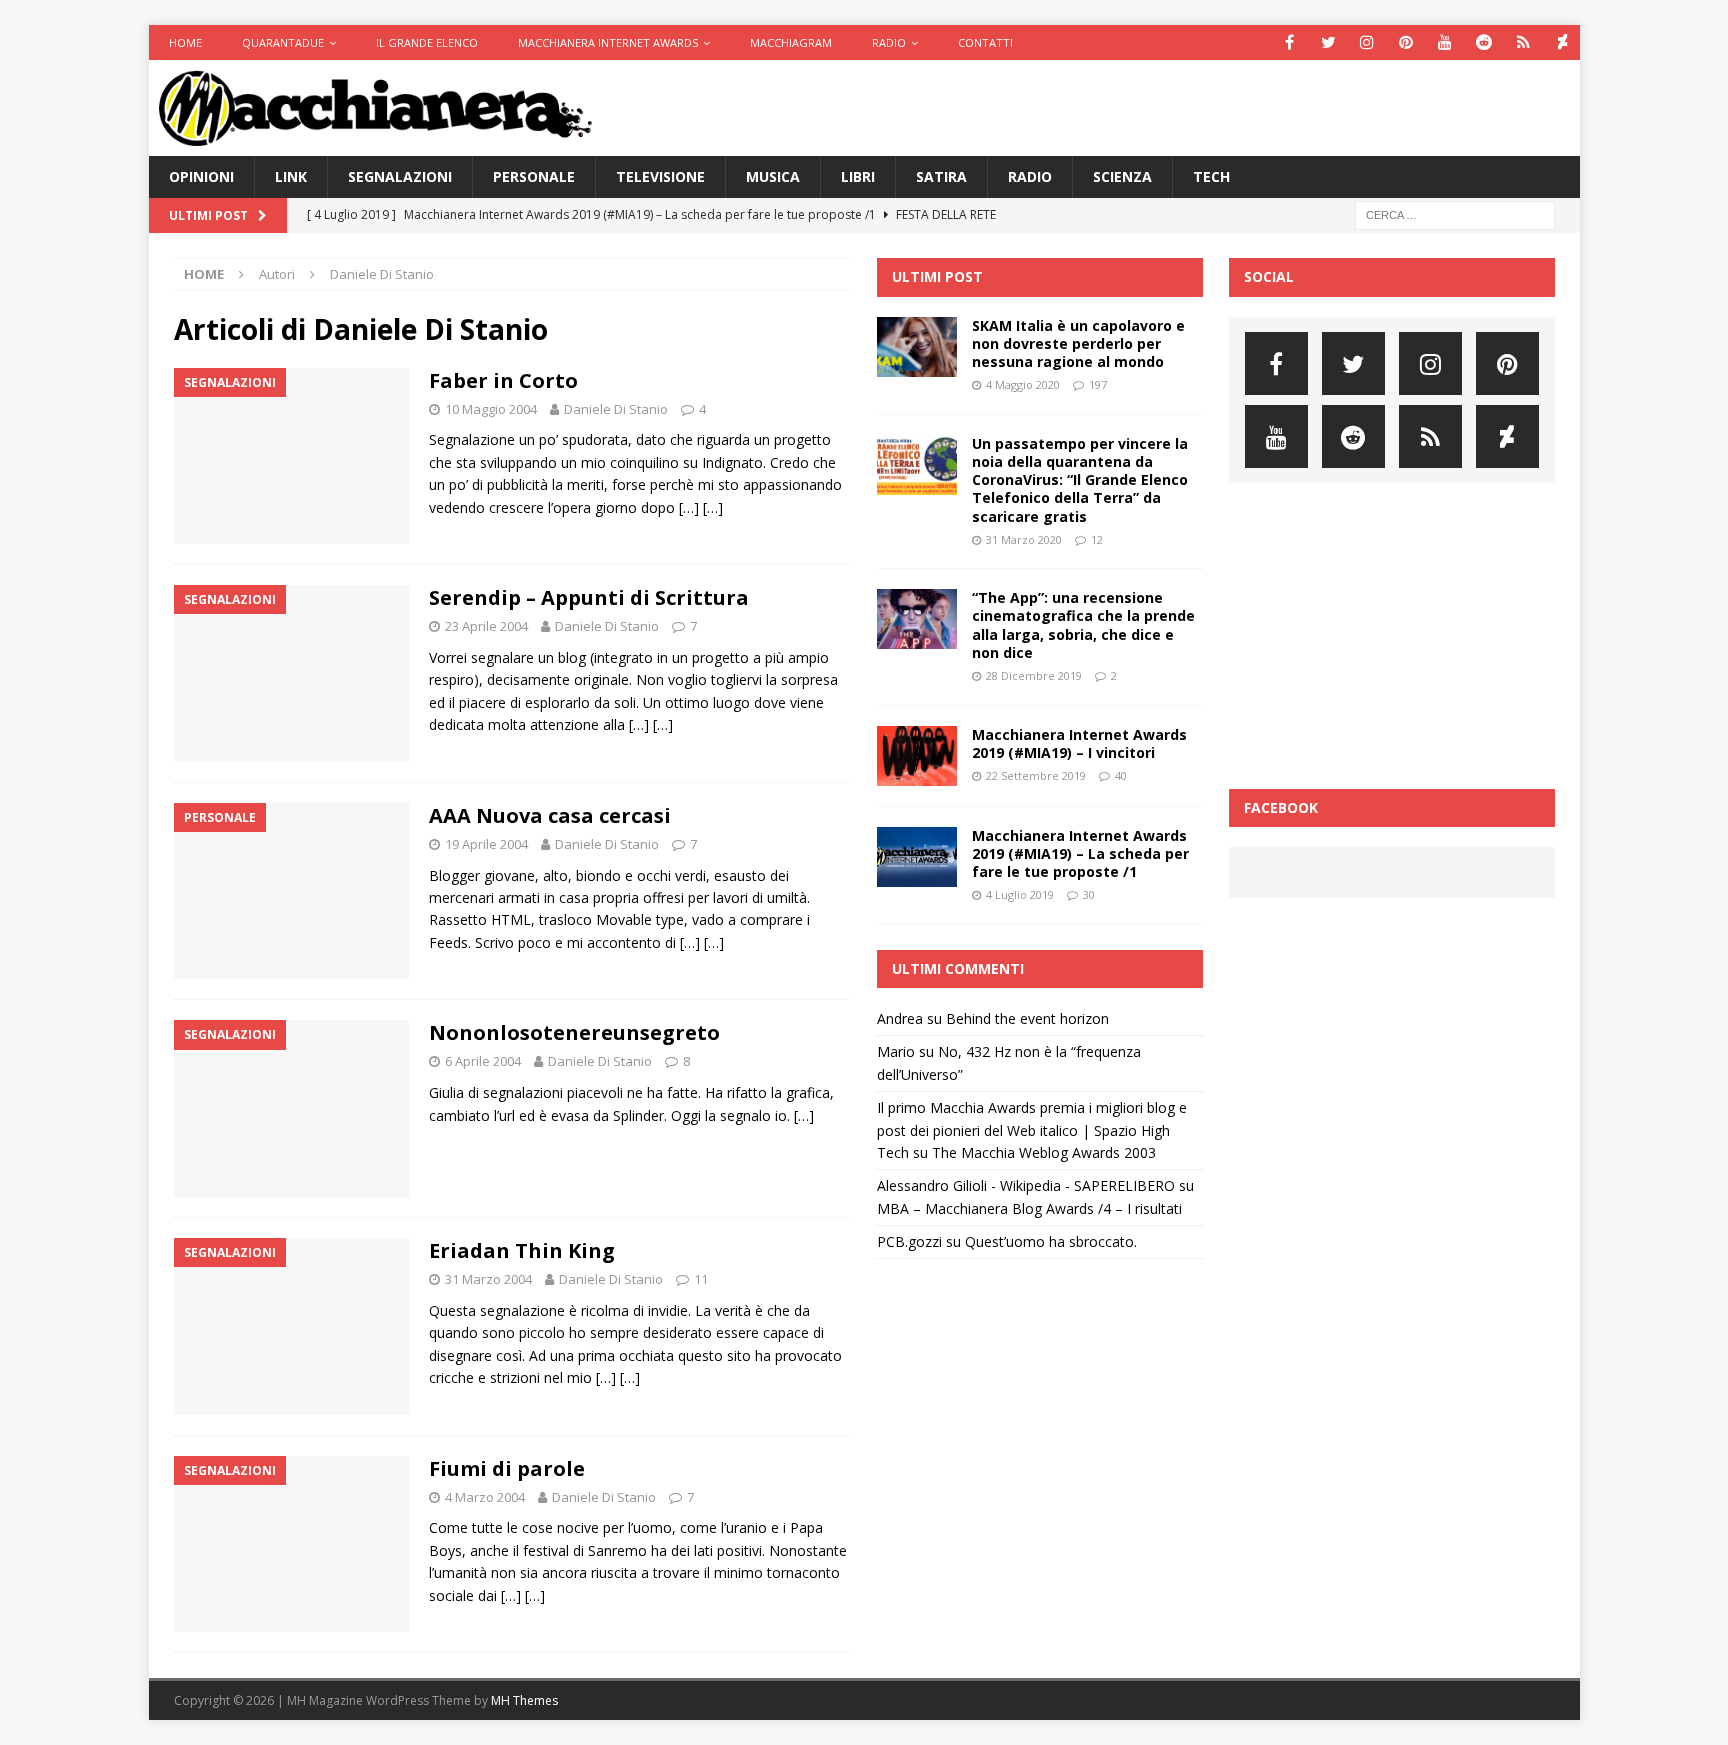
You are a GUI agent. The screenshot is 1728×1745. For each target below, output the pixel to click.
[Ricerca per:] (1455, 214)
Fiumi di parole (507, 1468)
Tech (1211, 176)
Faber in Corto (503, 380)
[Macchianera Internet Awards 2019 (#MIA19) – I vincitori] (917, 756)
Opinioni (201, 176)
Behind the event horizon (1027, 1018)
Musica (773, 176)
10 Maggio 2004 (491, 409)
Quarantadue (283, 42)
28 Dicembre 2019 (1034, 675)
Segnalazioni (400, 176)
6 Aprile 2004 (483, 1061)
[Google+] (1523, 42)
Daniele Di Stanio (616, 409)
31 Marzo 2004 (488, 1279)
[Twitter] (1328, 42)
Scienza (1122, 176)
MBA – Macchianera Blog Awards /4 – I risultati (1029, 1208)
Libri (858, 176)
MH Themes (524, 1700)
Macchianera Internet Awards (608, 42)
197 (1098, 384)
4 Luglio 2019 (1020, 894)
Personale (534, 176)
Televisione (660, 176)
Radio (889, 42)
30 (1089, 894)
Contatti (985, 42)
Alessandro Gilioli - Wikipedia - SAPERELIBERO (1026, 1185)
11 (701, 1279)
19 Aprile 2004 (486, 844)
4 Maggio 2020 (1023, 384)
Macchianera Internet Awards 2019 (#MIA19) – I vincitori (1079, 743)
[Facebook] (1289, 42)
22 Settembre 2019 (1036, 775)
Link (291, 176)
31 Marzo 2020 (1024, 539)
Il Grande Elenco (427, 42)
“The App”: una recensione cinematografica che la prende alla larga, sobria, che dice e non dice (1083, 625)
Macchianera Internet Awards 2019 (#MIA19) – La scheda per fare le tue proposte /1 (1080, 853)
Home (185, 42)
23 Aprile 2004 (486, 626)
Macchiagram (791, 42)
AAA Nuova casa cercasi (550, 815)
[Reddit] (1484, 42)
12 (1097, 539)
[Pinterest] (1406, 42)
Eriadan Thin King (522, 1250)
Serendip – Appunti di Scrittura (589, 597)
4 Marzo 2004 (485, 1497)
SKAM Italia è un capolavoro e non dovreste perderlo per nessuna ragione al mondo (1078, 343)
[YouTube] (1445, 42)
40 (1121, 775)
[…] (689, 507)
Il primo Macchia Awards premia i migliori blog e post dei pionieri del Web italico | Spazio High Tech (1032, 1130)
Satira (941, 176)
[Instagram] (1367, 42)
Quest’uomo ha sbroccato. (1051, 1241)
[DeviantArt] (1562, 42)
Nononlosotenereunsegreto (574, 1032)
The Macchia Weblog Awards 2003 (1044, 1152)
